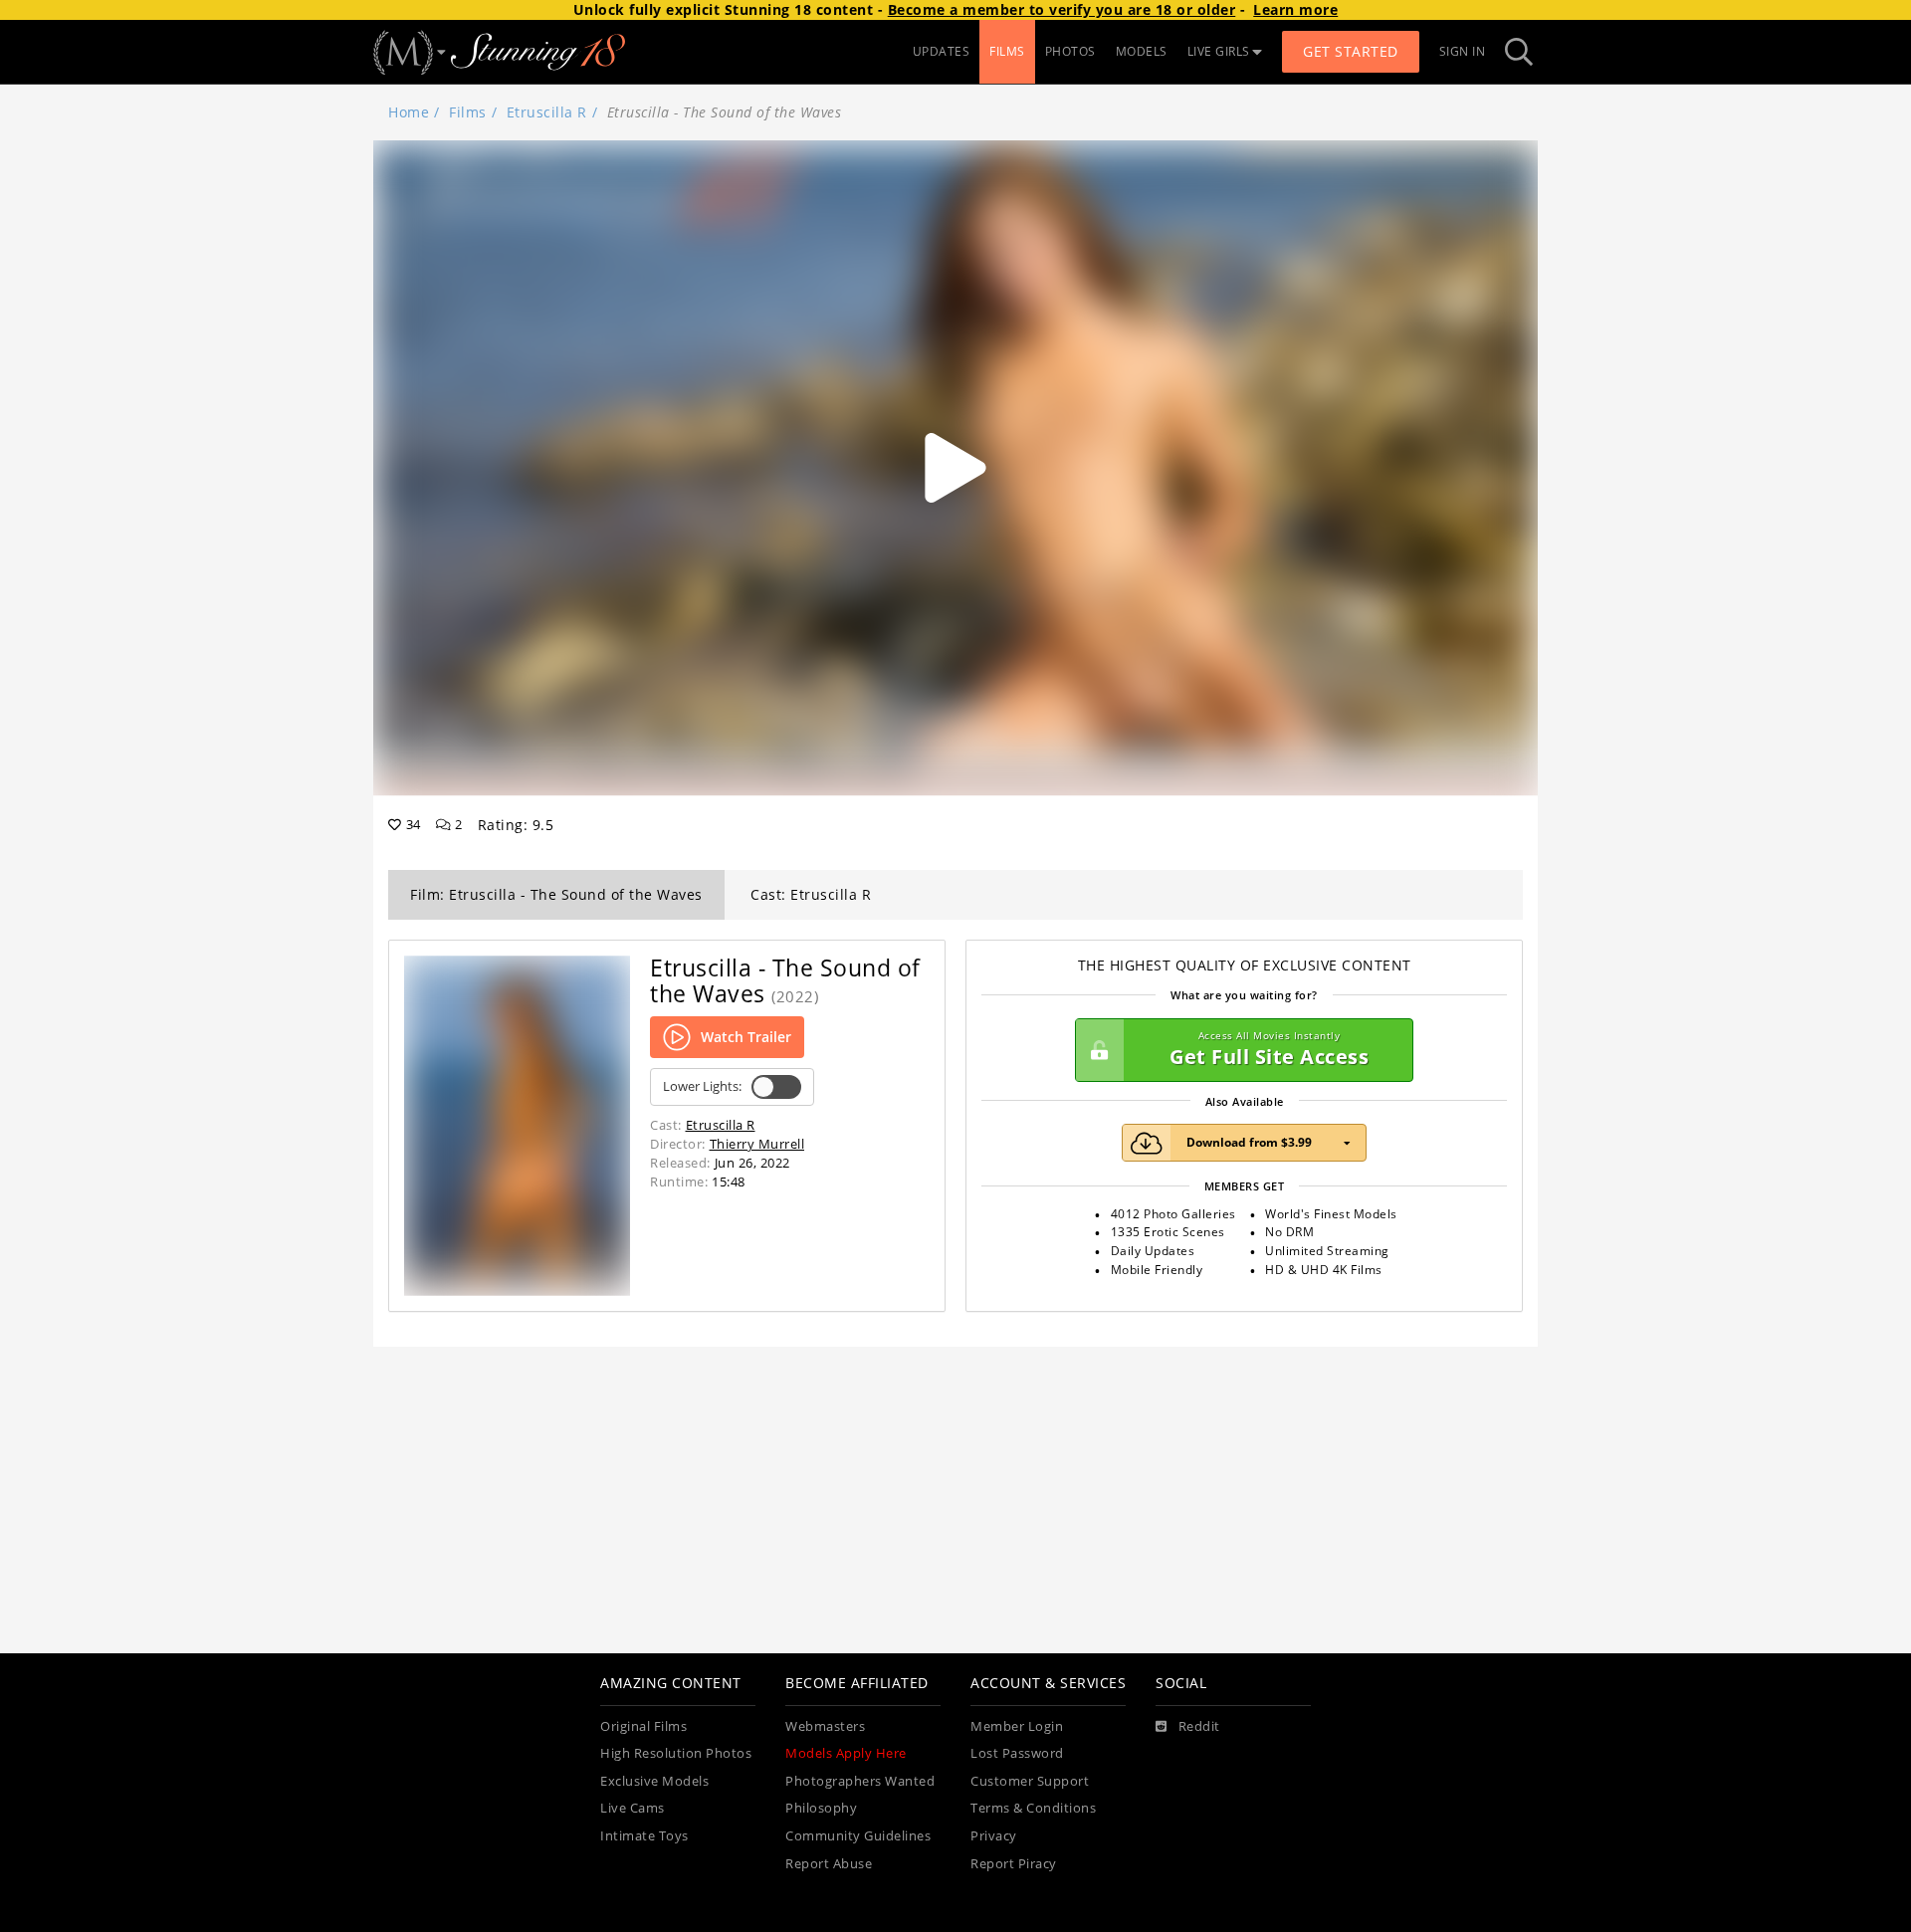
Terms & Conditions (1033, 1808)
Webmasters (825, 1726)
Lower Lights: (702, 1086)
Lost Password (1017, 1753)
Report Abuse (829, 1864)
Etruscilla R (547, 112)
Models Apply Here (846, 1753)
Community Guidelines (858, 1836)
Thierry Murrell (757, 1144)
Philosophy (821, 1808)
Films (468, 112)
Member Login (1017, 1726)
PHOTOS (1070, 51)
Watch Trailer (746, 1037)
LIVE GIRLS (1219, 51)
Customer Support (1030, 1781)
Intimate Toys (644, 1836)
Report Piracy (1014, 1864)
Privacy (994, 1836)
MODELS (1142, 51)
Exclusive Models (654, 1781)
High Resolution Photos (676, 1753)
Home (409, 112)
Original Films (643, 1726)
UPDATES (942, 51)
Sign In (1463, 51)
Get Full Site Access (1269, 1050)
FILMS (1007, 51)
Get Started (1351, 51)
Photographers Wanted (860, 1781)
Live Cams (633, 1808)
